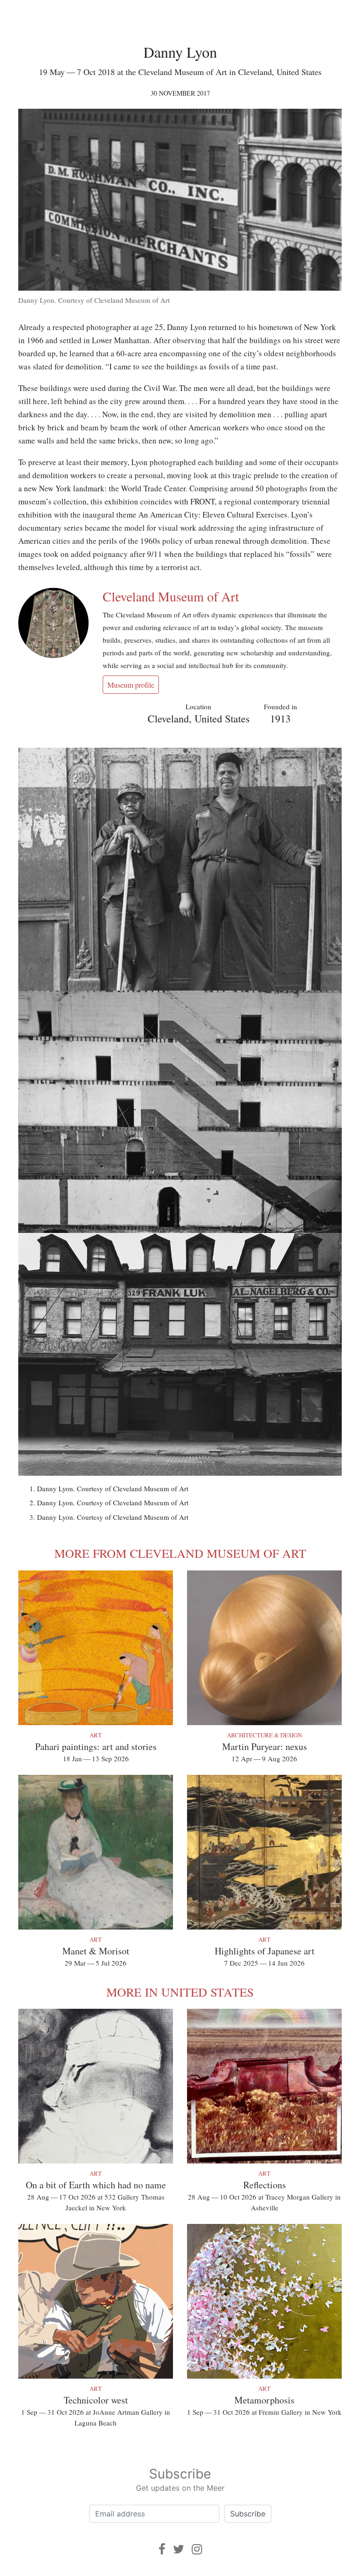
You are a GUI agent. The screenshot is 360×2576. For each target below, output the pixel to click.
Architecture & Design (264, 1735)
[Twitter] (179, 2549)
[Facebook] (162, 2549)
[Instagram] (197, 2549)
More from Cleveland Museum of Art (180, 1553)
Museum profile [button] (131, 685)
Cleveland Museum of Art (171, 596)
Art (96, 1735)
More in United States (180, 1992)
